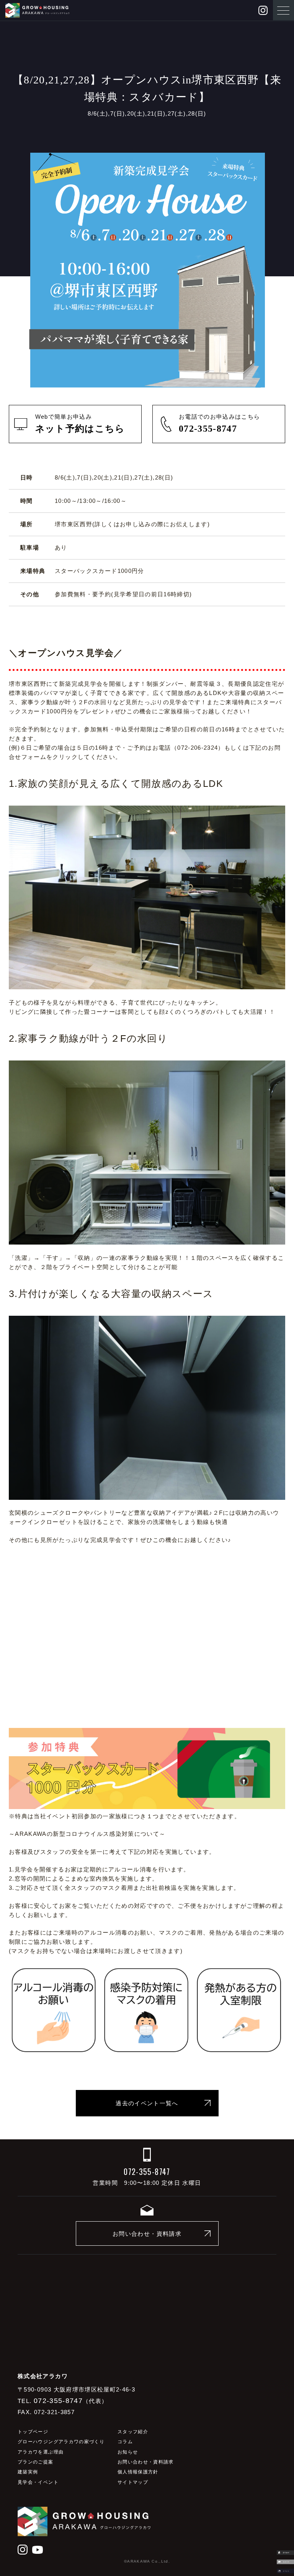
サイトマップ (133, 2482)
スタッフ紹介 (133, 2432)
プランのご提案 (35, 2462)
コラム (125, 2442)
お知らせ (128, 2452)
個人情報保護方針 (138, 2472)
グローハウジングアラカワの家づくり (61, 2442)
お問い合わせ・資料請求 (147, 2234)
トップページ (33, 2432)
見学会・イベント (38, 2482)
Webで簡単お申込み (80, 423)
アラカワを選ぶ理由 (41, 2452)
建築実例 (28, 2472)
